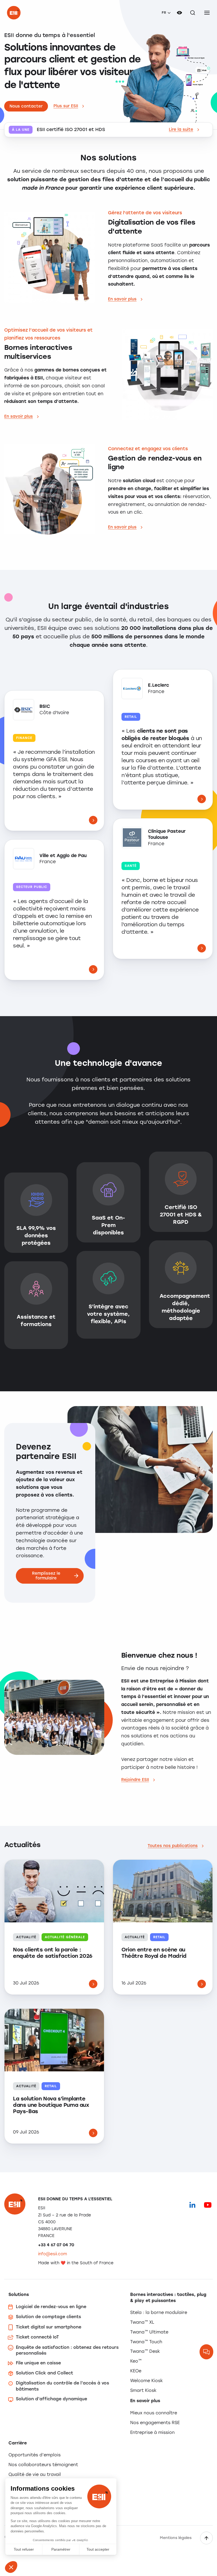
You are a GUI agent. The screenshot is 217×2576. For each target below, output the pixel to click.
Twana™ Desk (145, 2351)
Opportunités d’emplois (35, 2455)
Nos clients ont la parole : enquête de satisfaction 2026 (53, 1953)
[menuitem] (166, 13)
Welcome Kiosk (146, 2381)
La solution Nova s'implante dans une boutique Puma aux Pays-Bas (51, 2105)
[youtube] (208, 2205)
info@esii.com (53, 2254)
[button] (11, 2567)
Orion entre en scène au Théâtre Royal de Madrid (154, 1953)
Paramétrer (61, 2549)
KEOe (136, 2371)
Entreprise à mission (152, 2432)
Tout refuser (24, 2549)
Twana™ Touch (146, 2342)
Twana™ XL (142, 2322)
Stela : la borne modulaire (159, 2312)
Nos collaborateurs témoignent (43, 2465)
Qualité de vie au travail (35, 2474)
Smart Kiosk (143, 2390)
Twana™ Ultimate (149, 2332)
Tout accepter (98, 2549)
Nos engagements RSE (155, 2423)
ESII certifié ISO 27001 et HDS (71, 130)
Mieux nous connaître (154, 2413)
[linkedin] (192, 2205)
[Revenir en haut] (206, 2538)
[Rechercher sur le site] (193, 13)
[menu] (207, 13)
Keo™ (136, 2361)
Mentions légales (176, 2538)
